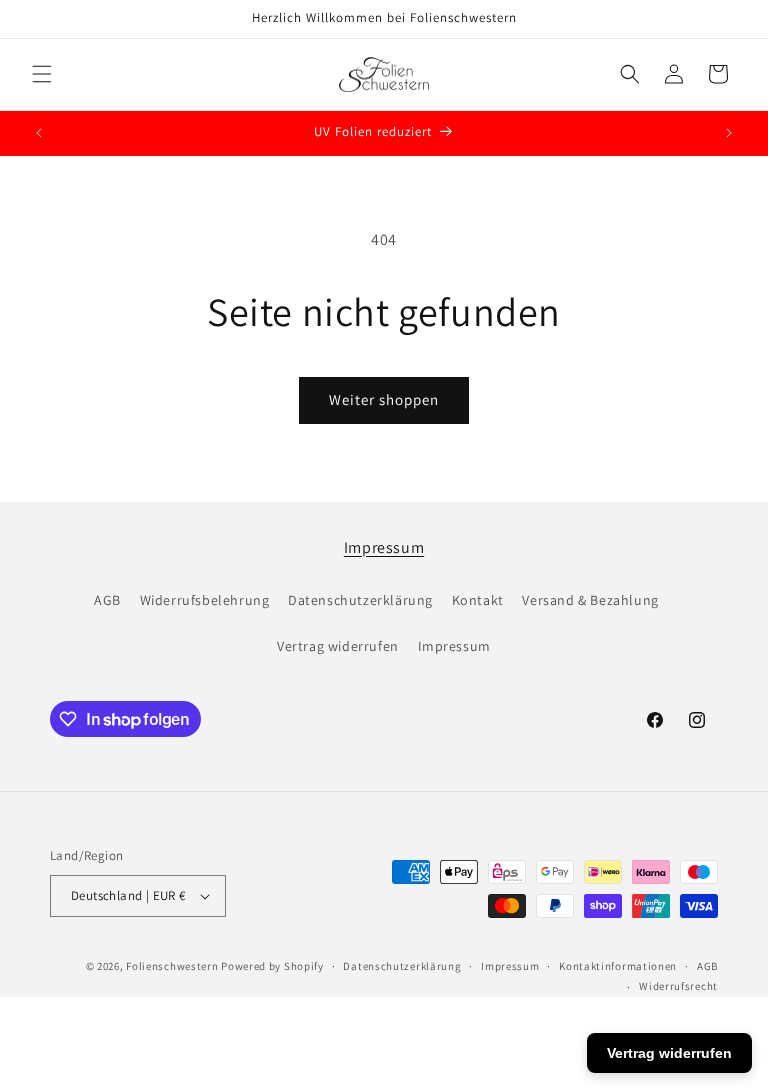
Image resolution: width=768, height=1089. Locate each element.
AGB (107, 600)
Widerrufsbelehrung (205, 600)
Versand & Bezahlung (590, 600)
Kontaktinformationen (618, 966)
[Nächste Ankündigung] (729, 133)
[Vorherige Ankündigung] (39, 133)
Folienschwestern (172, 966)
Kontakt (478, 600)
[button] (42, 74)
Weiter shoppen (384, 399)
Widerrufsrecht (678, 986)
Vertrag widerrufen (338, 646)
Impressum (384, 547)
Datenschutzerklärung (360, 600)
